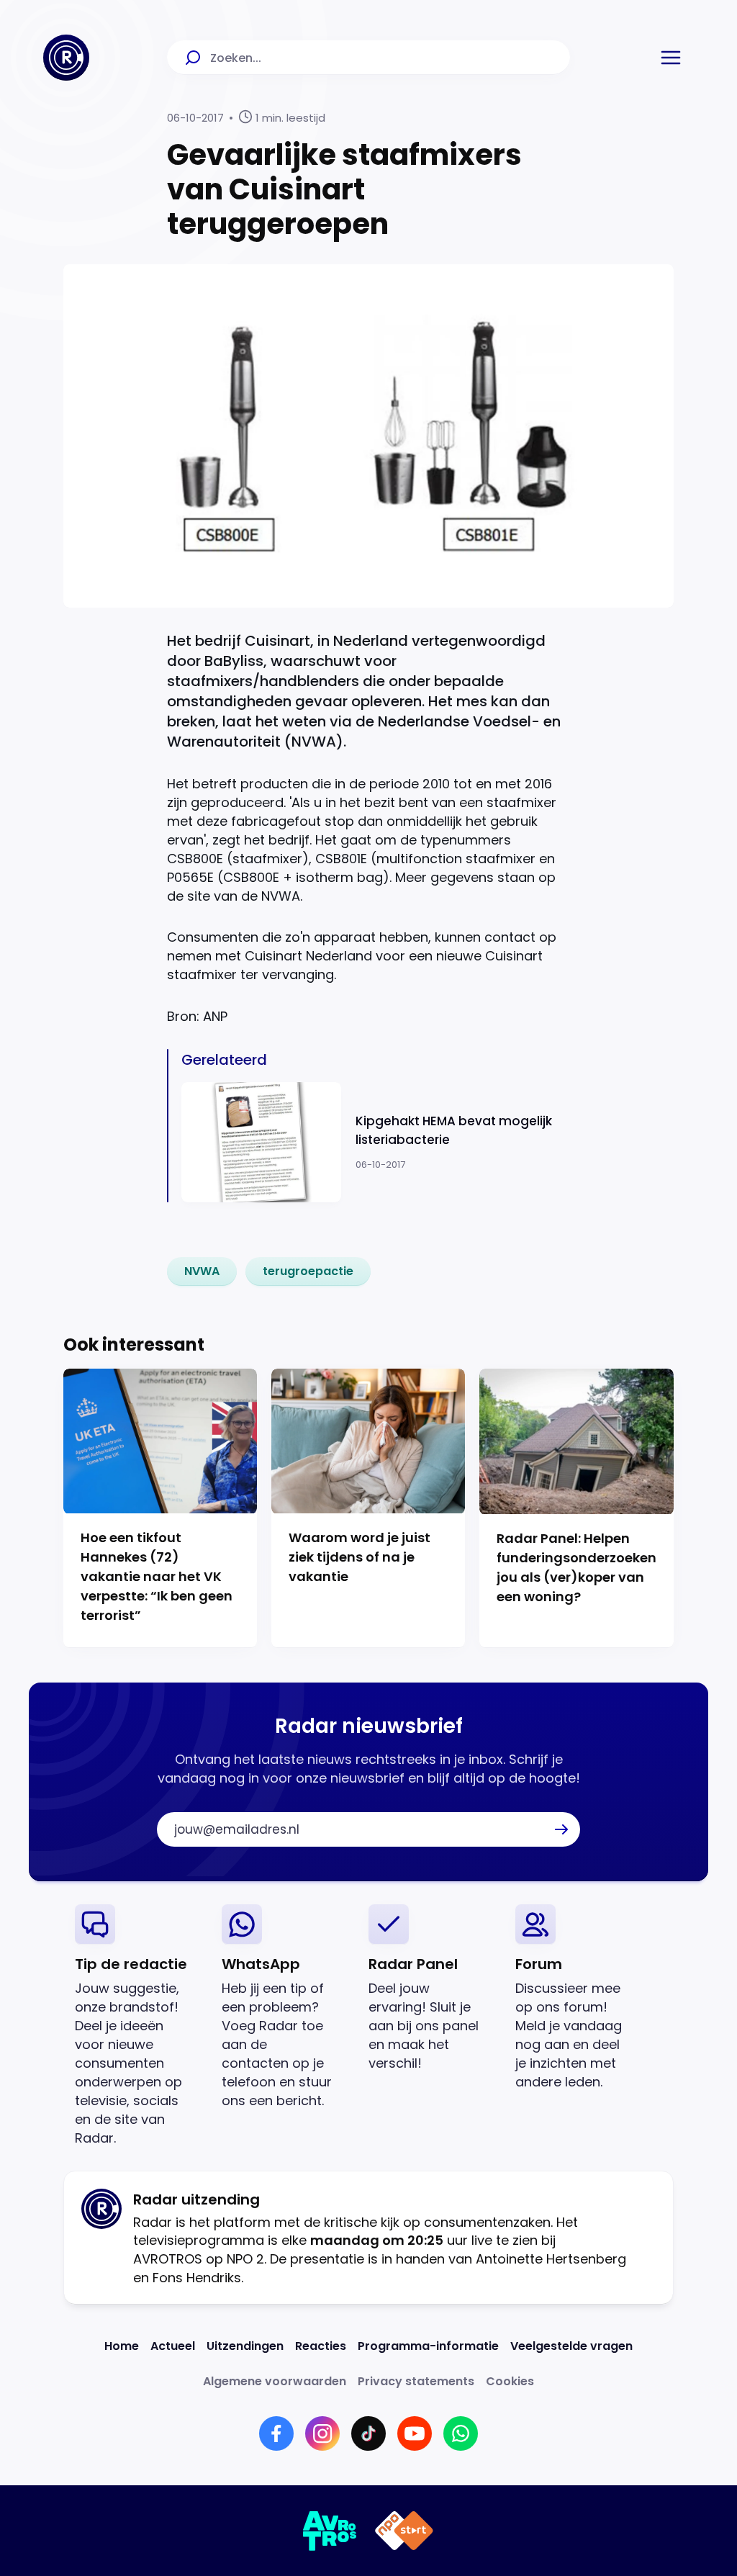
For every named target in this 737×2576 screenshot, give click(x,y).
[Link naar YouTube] (415, 2433)
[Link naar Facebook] (276, 2433)
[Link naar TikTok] (368, 2433)
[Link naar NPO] (404, 2531)
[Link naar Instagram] (322, 2433)
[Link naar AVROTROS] (330, 2531)
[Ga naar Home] (66, 58)
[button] (671, 58)
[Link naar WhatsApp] (461, 2433)
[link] (202, 1271)
